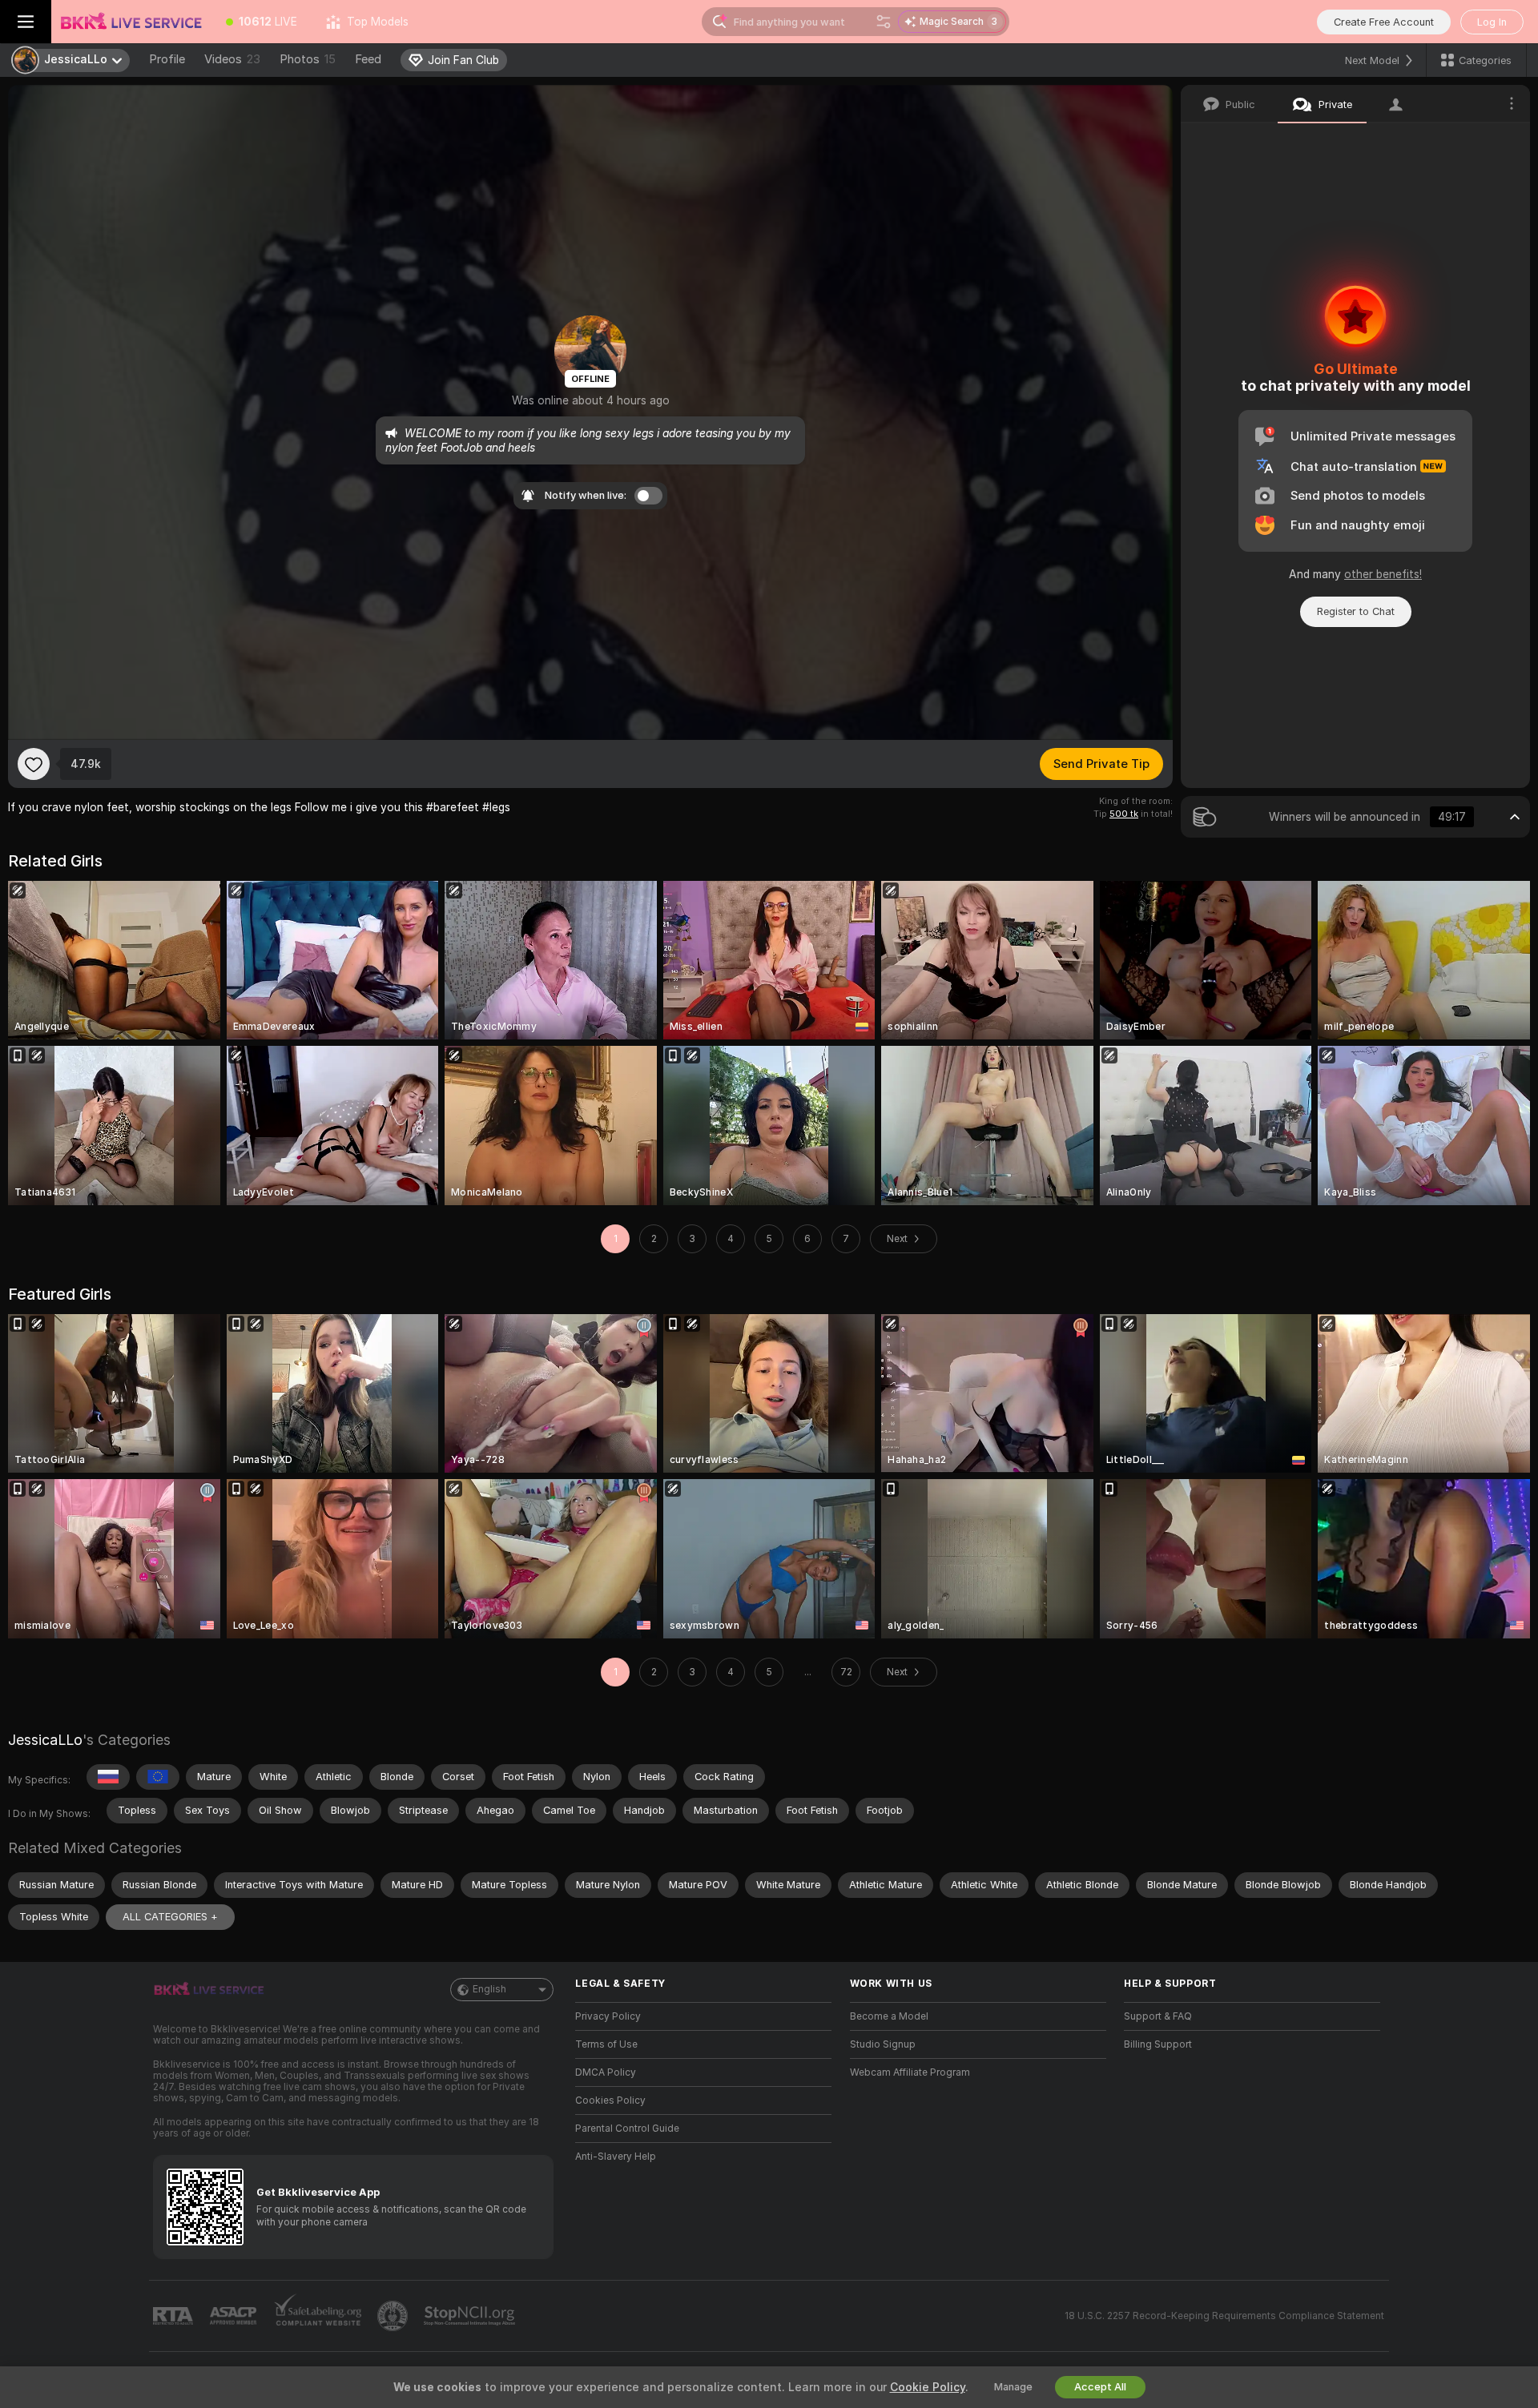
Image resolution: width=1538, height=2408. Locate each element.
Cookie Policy (928, 2387)
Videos (232, 59)
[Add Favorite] (34, 764)
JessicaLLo (45, 1740)
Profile (167, 59)
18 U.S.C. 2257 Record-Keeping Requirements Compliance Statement (1224, 2316)
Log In (1492, 22)
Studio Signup (883, 2044)
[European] (158, 1777)
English (489, 1989)
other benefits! (1383, 574)
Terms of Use (606, 2044)
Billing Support (1158, 2044)
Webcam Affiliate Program (910, 2072)
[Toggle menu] (26, 22)
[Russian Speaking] (108, 1777)
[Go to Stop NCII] (471, 2316)
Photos (308, 59)
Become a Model (889, 2016)
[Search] (884, 22)
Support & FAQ (1158, 2016)
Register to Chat (1356, 611)
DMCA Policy (606, 2072)
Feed (368, 59)
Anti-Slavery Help (616, 2157)
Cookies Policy (610, 2100)
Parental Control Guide (627, 2129)
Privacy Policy (608, 2016)
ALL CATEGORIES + (170, 1917)
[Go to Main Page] (131, 22)
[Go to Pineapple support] (394, 2316)
